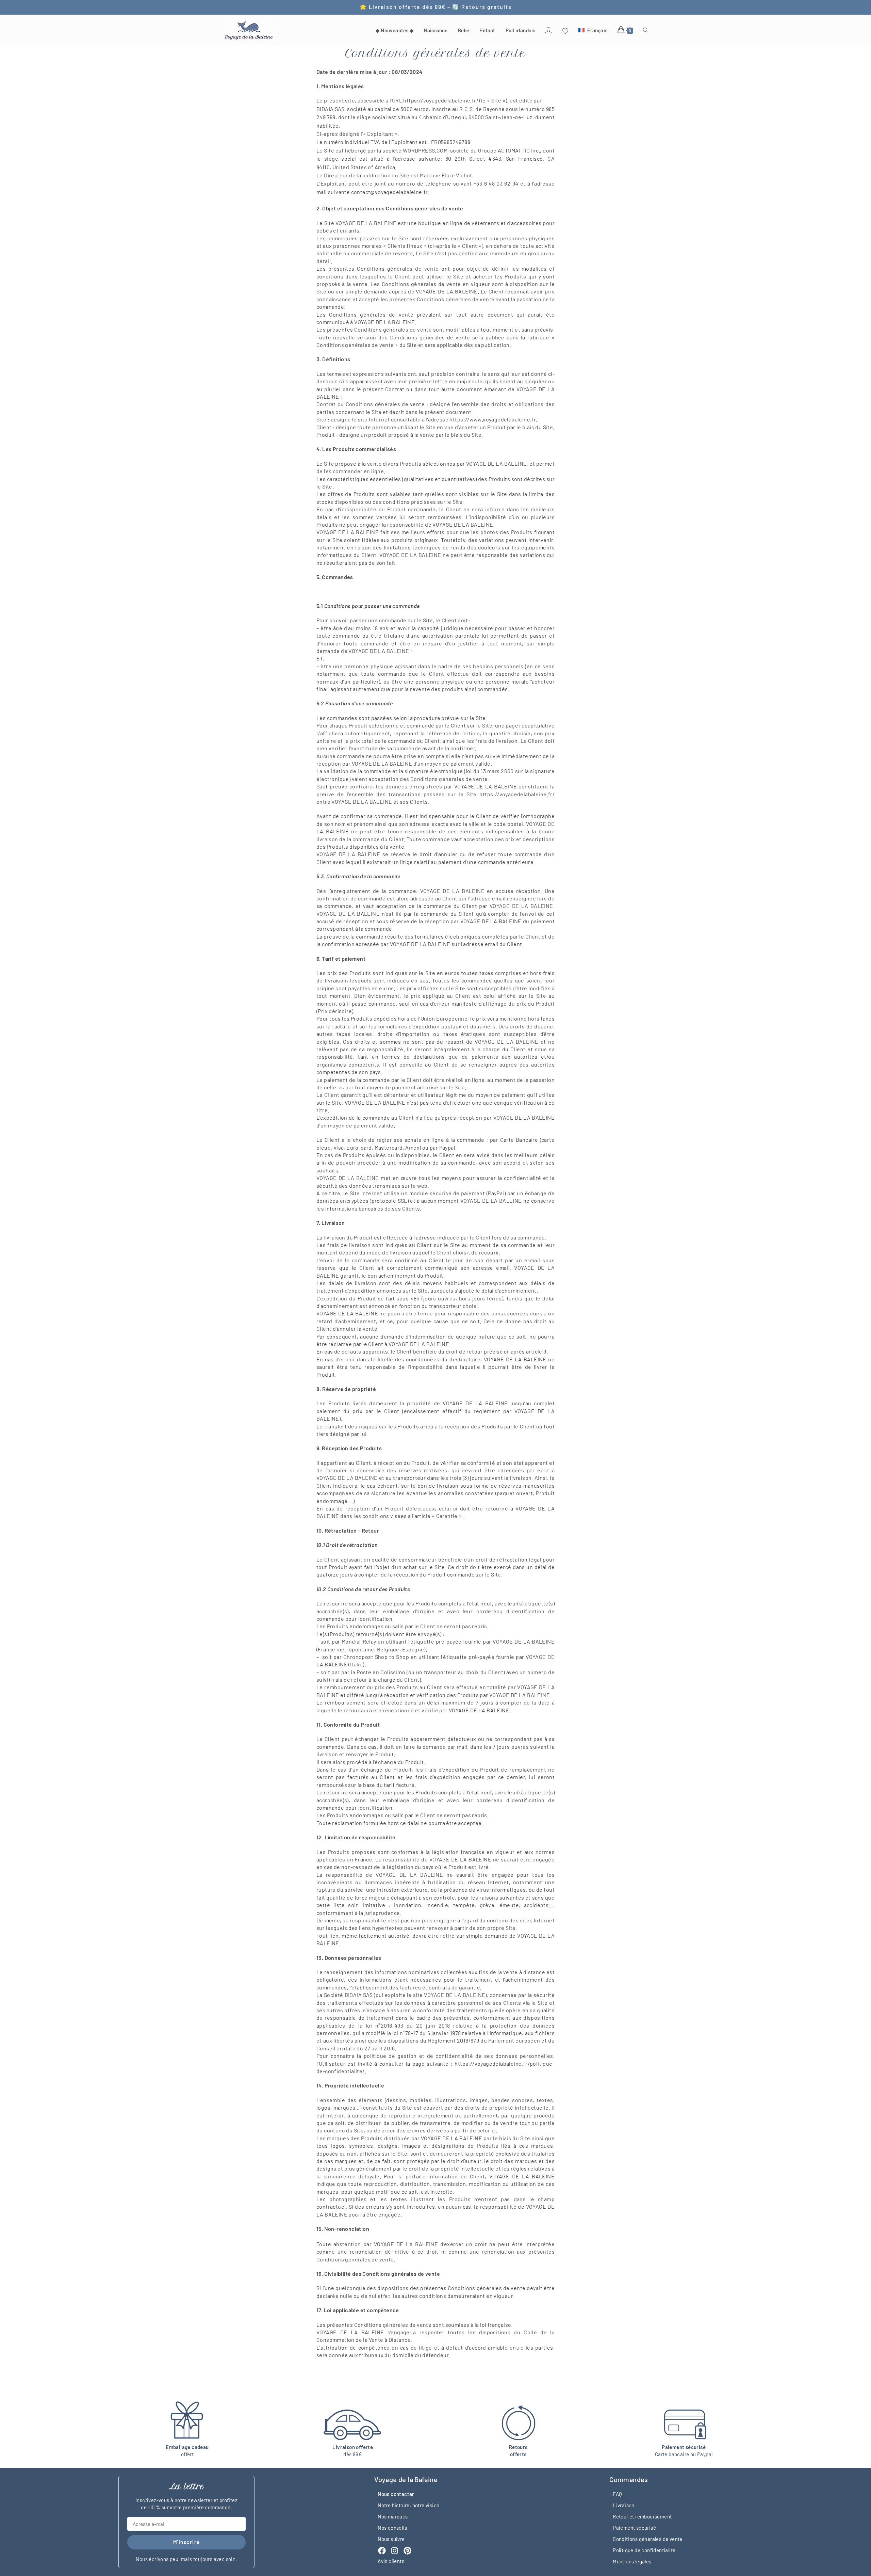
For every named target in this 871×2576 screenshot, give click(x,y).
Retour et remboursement (642, 2516)
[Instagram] (395, 2551)
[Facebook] (382, 2551)
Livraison (624, 2505)
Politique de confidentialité (644, 2550)
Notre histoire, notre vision (408, 2505)
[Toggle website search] (646, 30)
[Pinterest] (407, 2551)
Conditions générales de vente (648, 2539)
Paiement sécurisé (634, 2527)
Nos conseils (392, 2527)
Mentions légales (632, 2561)
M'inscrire (187, 2542)
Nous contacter (396, 2494)
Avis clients (391, 2561)
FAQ (617, 2494)
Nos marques (393, 2516)
